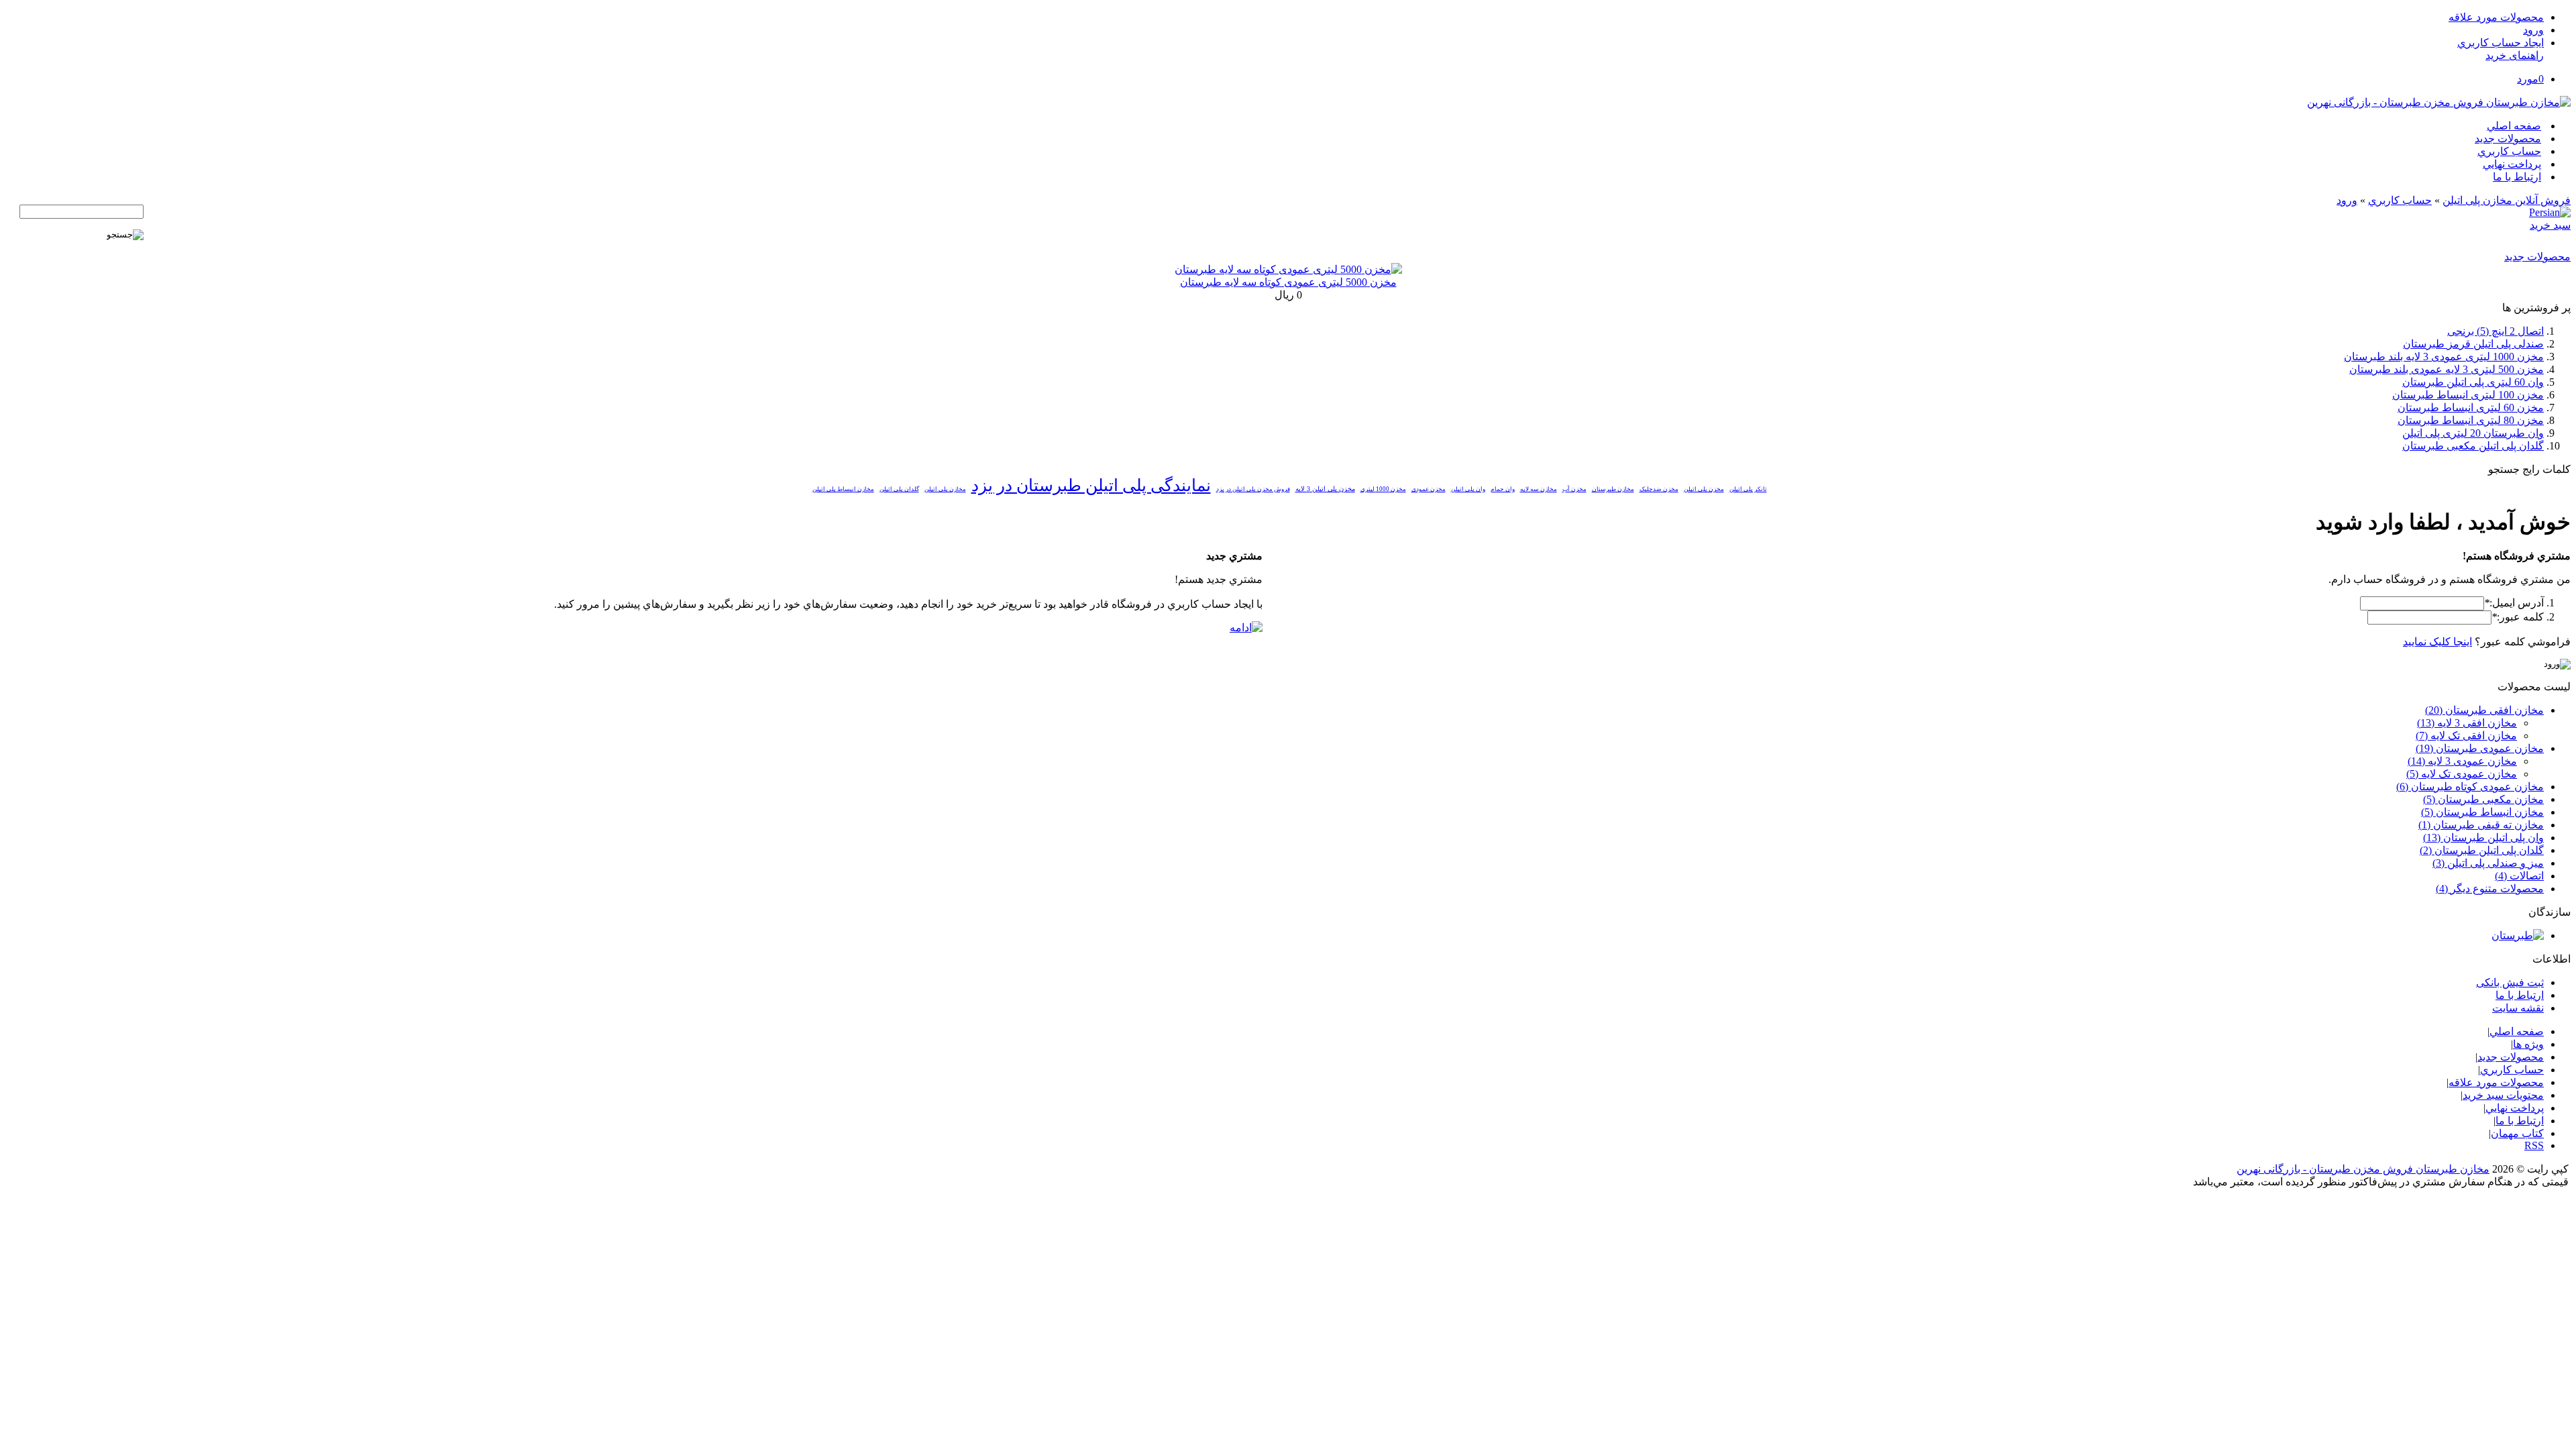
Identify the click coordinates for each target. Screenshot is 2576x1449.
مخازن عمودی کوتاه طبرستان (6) (2470, 787)
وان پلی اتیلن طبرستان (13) (2483, 838)
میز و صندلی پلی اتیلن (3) (2488, 863)
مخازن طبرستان (1613, 489)
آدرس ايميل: (2514, 603)
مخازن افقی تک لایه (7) (2466, 736)
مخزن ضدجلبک (1659, 489)
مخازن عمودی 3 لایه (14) (2462, 761)
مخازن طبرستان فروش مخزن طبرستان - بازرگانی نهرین (2363, 1169)
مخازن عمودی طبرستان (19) (2480, 748)
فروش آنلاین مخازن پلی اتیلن (2507, 200)
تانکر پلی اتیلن (1748, 489)
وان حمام (1503, 489)
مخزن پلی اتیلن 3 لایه (1325, 489)
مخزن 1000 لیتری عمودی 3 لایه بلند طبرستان (2444, 357)
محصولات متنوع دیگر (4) (2490, 889)
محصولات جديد (2508, 139)
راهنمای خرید (2515, 55)
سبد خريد (2550, 225)
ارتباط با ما (2517, 177)
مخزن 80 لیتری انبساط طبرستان (2471, 420)
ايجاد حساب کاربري (2501, 43)
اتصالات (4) (2519, 876)
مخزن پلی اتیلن (1704, 489)
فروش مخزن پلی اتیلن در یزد (1253, 489)
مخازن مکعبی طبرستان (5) (2483, 799)
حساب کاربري (2509, 151)
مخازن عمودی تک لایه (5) (2462, 774)
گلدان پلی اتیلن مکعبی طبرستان (2473, 446)
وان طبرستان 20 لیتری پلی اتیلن (2473, 433)
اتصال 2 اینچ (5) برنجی (2495, 331)
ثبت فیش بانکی (2510, 982)
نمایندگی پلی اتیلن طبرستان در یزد (1091, 485)
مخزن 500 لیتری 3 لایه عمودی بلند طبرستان (2447, 369)
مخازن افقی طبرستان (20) (2484, 710)
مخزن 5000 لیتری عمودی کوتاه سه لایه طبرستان (1288, 282)
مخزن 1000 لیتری (1383, 489)
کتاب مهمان (2517, 1133)
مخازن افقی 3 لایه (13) (2467, 723)
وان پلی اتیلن (1468, 489)
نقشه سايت (2518, 1008)
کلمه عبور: (2518, 617)
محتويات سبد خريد (2503, 1095)
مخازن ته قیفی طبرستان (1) (2481, 825)
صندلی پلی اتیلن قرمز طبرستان (2473, 344)
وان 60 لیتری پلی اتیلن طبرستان (2473, 382)
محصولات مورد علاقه (2496, 17)
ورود (2533, 30)
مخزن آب (1574, 489)
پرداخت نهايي (2512, 164)
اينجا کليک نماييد (2437, 642)
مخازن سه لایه (1539, 489)
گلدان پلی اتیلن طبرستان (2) (2482, 850)
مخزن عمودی (1429, 489)
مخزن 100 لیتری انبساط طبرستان (2468, 395)
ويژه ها (2528, 1044)
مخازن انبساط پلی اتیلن (843, 489)
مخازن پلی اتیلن (945, 489)
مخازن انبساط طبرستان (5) (2482, 812)
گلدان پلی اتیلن (899, 489)
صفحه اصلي (2514, 126)
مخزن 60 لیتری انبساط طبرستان (2471, 408)
